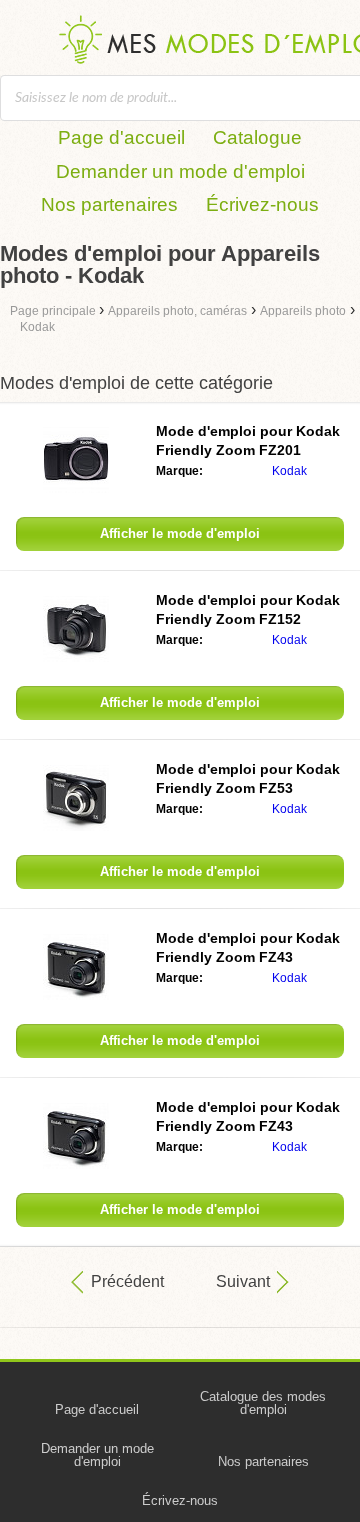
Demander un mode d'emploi (180, 171)
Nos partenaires (109, 204)
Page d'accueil (121, 137)
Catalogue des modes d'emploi (263, 1403)
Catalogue (257, 137)
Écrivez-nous (262, 204)
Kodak (289, 471)
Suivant (243, 1281)
